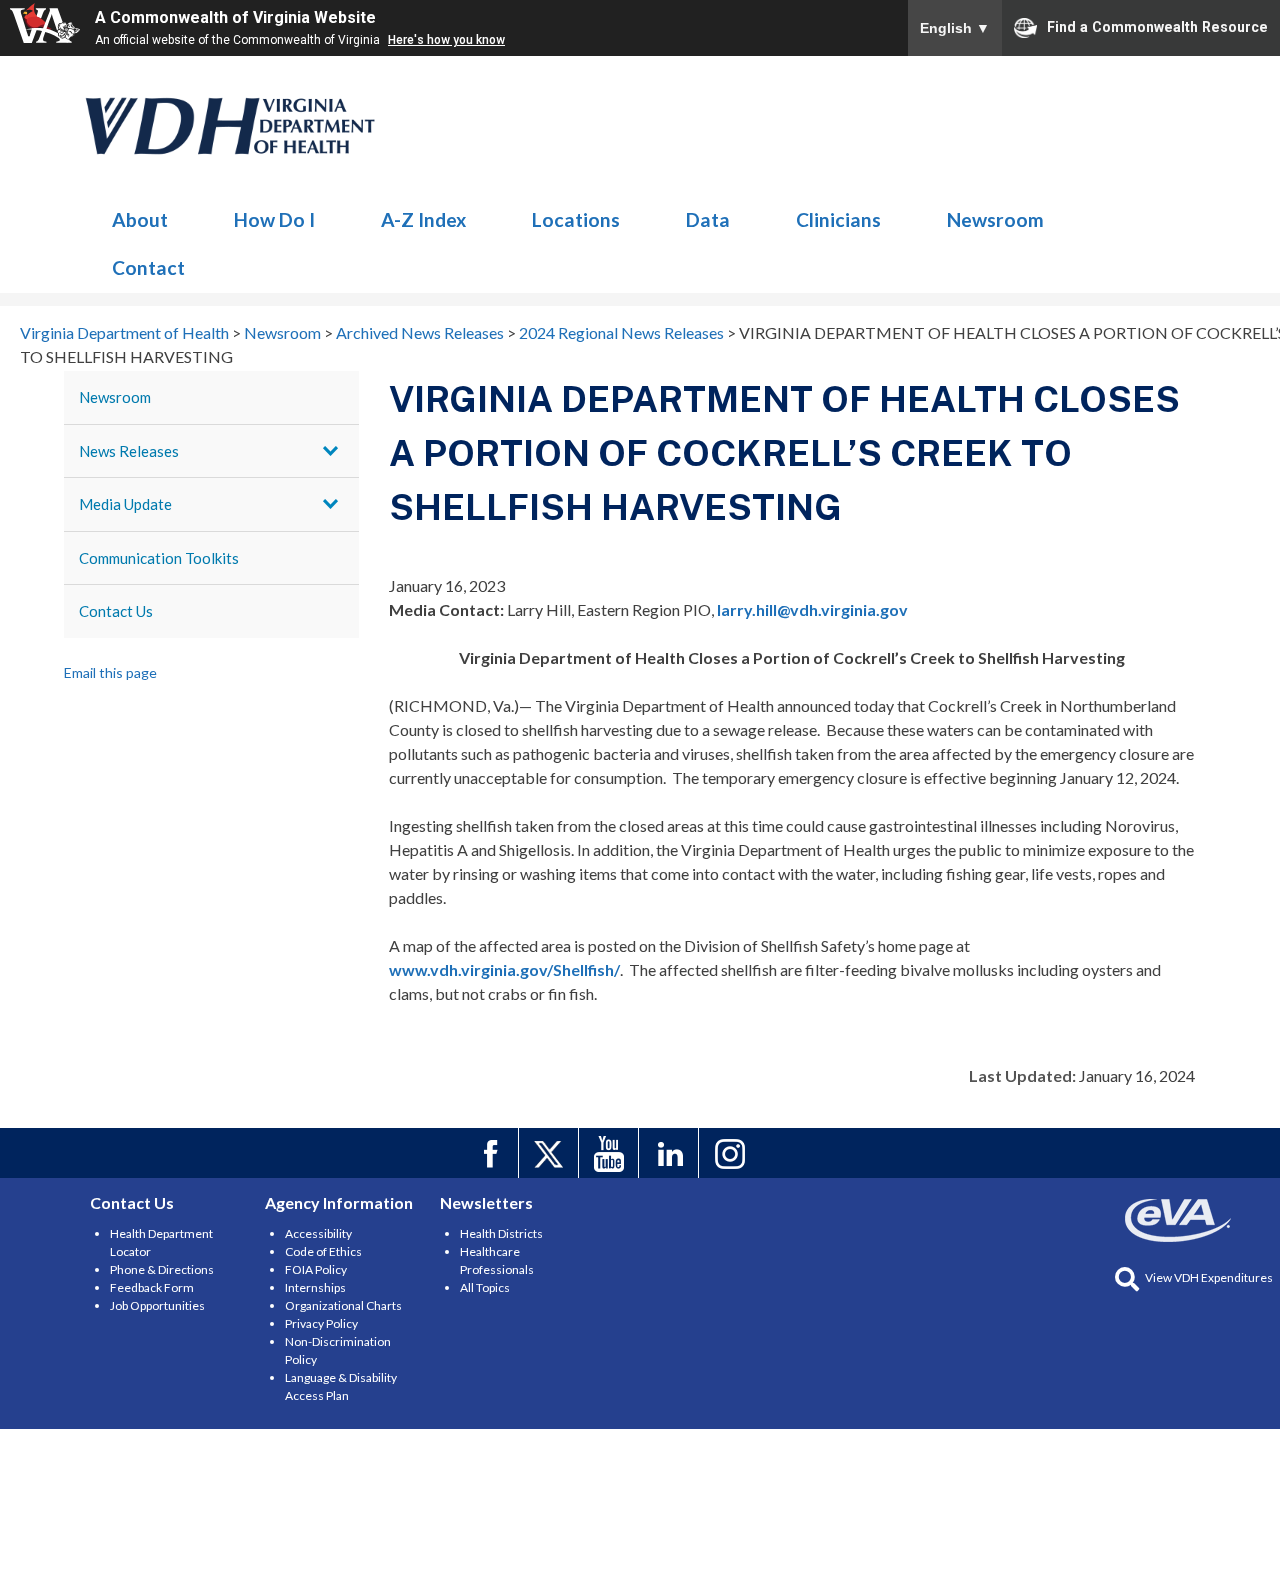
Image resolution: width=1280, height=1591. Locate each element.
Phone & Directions (162, 1269)
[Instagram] (731, 1153)
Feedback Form (152, 1287)
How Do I (274, 219)
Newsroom (231, 126)
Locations (576, 219)
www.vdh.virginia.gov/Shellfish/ (504, 969)
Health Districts (501, 1233)
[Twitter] (551, 1153)
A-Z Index (423, 219)
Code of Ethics (323, 1251)
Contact (148, 267)
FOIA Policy (316, 1269)
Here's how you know (446, 40)
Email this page (110, 672)
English (955, 28)
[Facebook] (491, 1153)
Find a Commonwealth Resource (1157, 26)
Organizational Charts (343, 1305)
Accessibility (318, 1233)
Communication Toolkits (159, 558)
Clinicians (838, 219)
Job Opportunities (157, 1305)
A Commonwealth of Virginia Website (235, 17)
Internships (315, 1287)
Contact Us (116, 611)
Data (708, 219)
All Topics (485, 1287)
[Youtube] (611, 1153)
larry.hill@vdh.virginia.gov (812, 609)
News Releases (129, 451)
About (140, 219)
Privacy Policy (321, 1323)
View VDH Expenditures (1209, 1277)
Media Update (125, 504)
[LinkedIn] (671, 1153)
